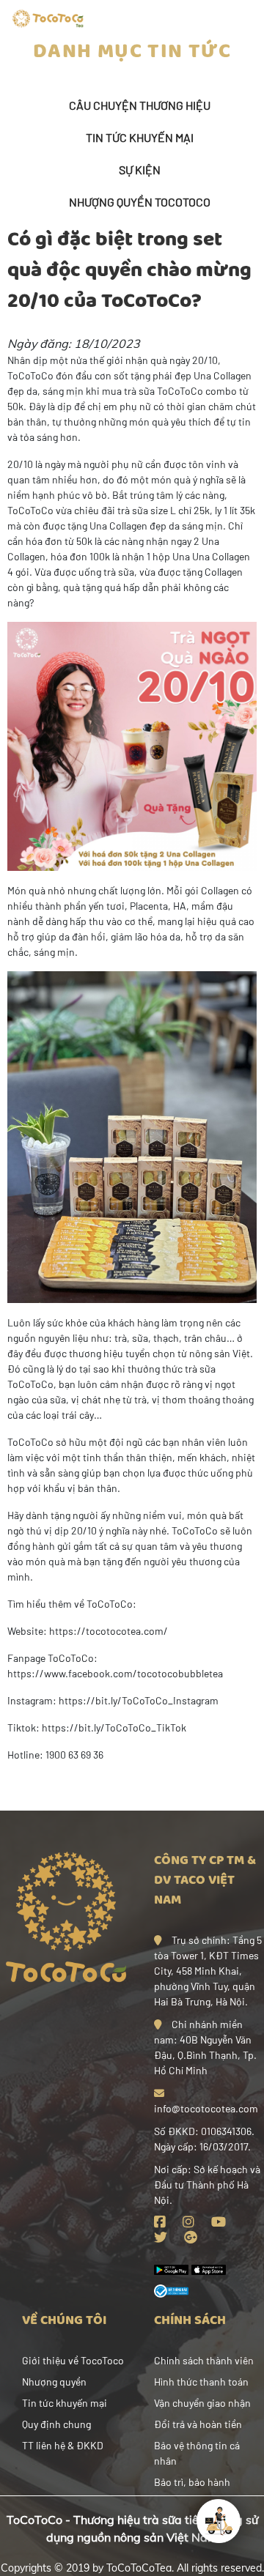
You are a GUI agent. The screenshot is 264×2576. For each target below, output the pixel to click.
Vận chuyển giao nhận (202, 2403)
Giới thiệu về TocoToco (73, 2360)
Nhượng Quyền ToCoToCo (140, 202)
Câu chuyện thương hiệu (140, 105)
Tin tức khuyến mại (140, 137)
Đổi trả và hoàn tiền (198, 2424)
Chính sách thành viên (204, 2360)
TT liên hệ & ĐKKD (63, 2445)
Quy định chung (56, 2424)
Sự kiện (140, 170)
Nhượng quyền (54, 2382)
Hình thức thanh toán (201, 2382)
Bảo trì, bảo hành (192, 2482)
